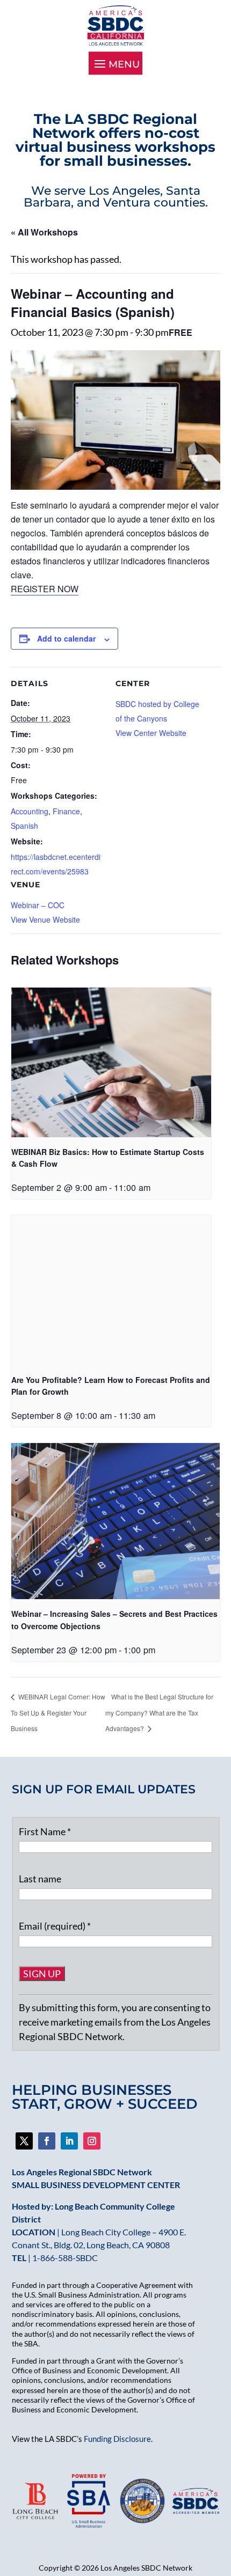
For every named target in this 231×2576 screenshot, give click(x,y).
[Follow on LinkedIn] (69, 2141)
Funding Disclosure (117, 2439)
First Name (45, 1831)
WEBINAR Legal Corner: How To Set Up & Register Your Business (58, 1712)
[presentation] (111, 1062)
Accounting (30, 811)
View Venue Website (45, 919)
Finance (66, 811)
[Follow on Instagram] (92, 2141)
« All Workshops (44, 232)
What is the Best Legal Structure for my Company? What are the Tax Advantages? (159, 1712)
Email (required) (55, 1926)
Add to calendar (66, 638)
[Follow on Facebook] (24, 2141)
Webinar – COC (38, 905)
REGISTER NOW (45, 589)
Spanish (24, 826)
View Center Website (151, 733)
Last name (40, 1879)
